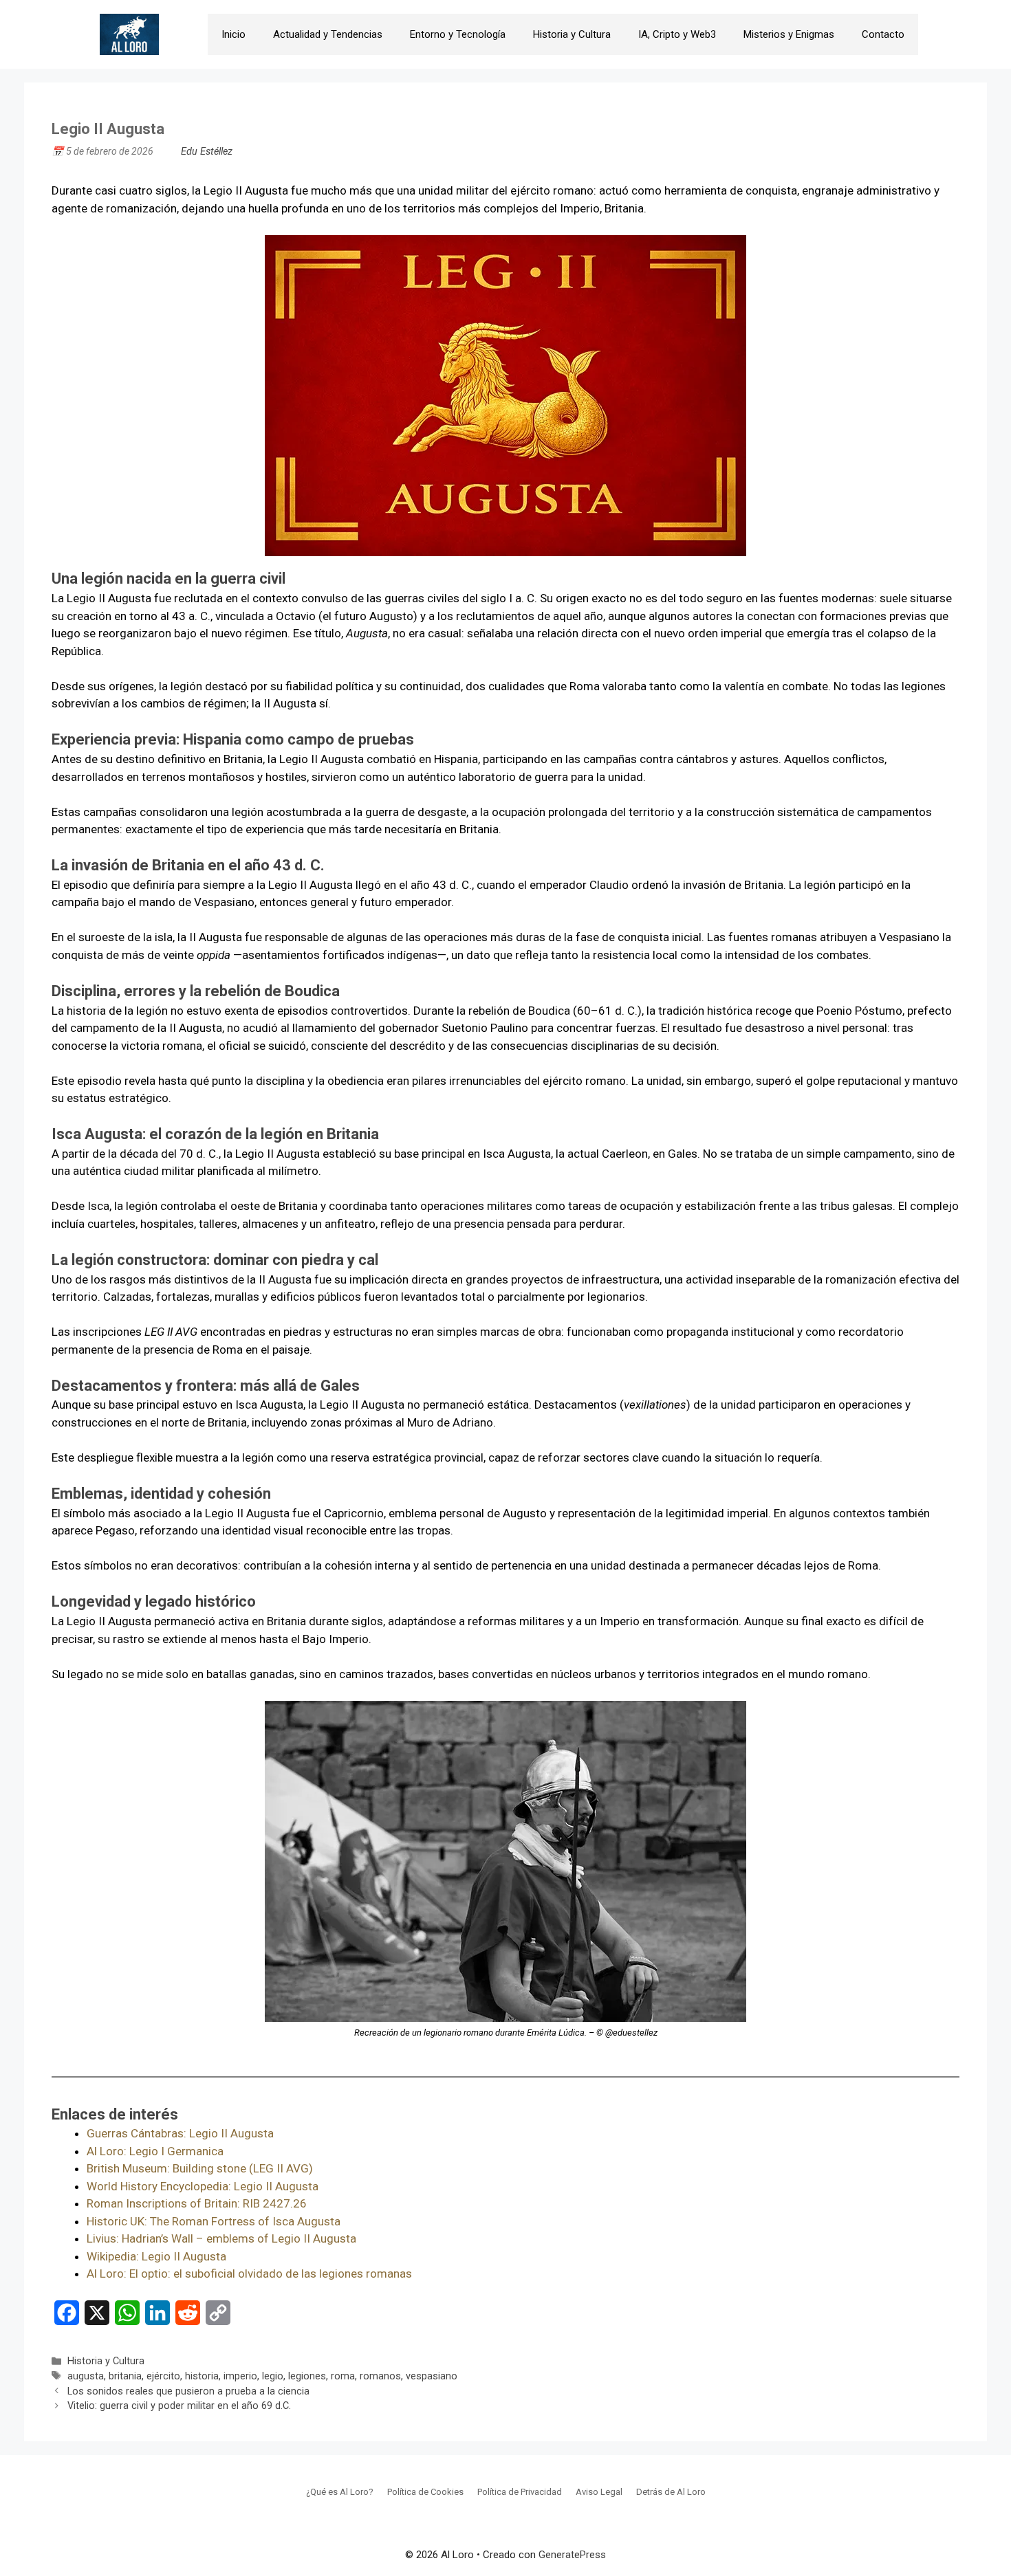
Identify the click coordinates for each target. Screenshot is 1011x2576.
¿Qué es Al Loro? (340, 2492)
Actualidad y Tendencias (328, 34)
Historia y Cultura (572, 34)
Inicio (233, 34)
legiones (307, 2376)
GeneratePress (572, 2555)
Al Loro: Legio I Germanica (155, 2151)
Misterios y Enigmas (789, 34)
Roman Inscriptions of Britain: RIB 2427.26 (197, 2203)
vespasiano (432, 2376)
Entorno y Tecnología (458, 34)
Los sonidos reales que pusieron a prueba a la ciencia (188, 2391)
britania (125, 2376)
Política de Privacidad (520, 2492)
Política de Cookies (425, 2492)
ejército (163, 2376)
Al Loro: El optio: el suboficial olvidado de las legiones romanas (249, 2274)
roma (343, 2376)
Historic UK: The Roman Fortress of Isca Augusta (214, 2221)
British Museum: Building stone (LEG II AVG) (200, 2168)
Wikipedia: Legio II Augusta (156, 2256)
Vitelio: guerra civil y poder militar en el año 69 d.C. (179, 2406)
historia (202, 2376)
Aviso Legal (599, 2492)
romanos (380, 2376)
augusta (86, 2376)
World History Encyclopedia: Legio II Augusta (203, 2186)
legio (273, 2376)
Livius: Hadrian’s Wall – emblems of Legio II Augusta (221, 2238)
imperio (240, 2376)
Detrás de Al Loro (671, 2492)
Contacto (883, 34)
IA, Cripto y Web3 (677, 34)
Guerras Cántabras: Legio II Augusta (180, 2133)
